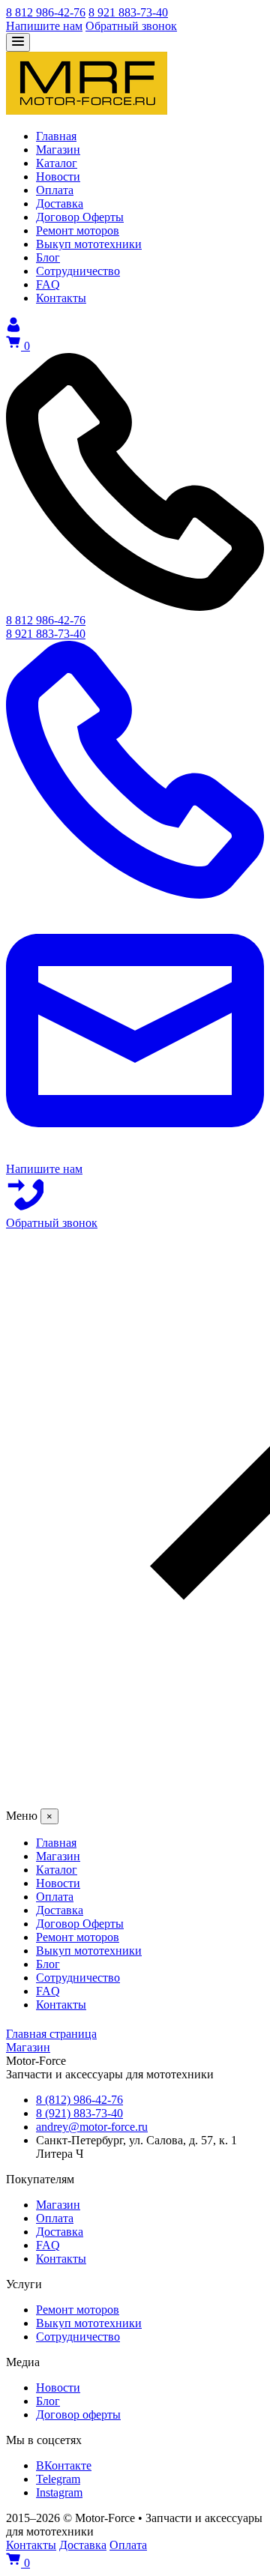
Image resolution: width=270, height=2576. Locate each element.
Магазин (58, 2205)
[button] (135, 1519)
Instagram (59, 2492)
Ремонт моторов (78, 2310)
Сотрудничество (78, 2337)
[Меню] (18, 42)
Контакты (61, 2259)
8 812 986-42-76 (46, 12)
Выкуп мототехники (89, 2323)
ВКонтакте (64, 2465)
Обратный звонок (131, 26)
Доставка (60, 2232)
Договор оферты (78, 2414)
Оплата (55, 2218)
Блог (48, 2401)
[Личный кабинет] (13, 328)
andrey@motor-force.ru (92, 2127)
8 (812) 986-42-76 (79, 2100)
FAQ (48, 2245)
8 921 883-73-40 (128, 12)
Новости (58, 2388)
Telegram (58, 2479)
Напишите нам (44, 26)
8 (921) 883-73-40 (79, 2113)
